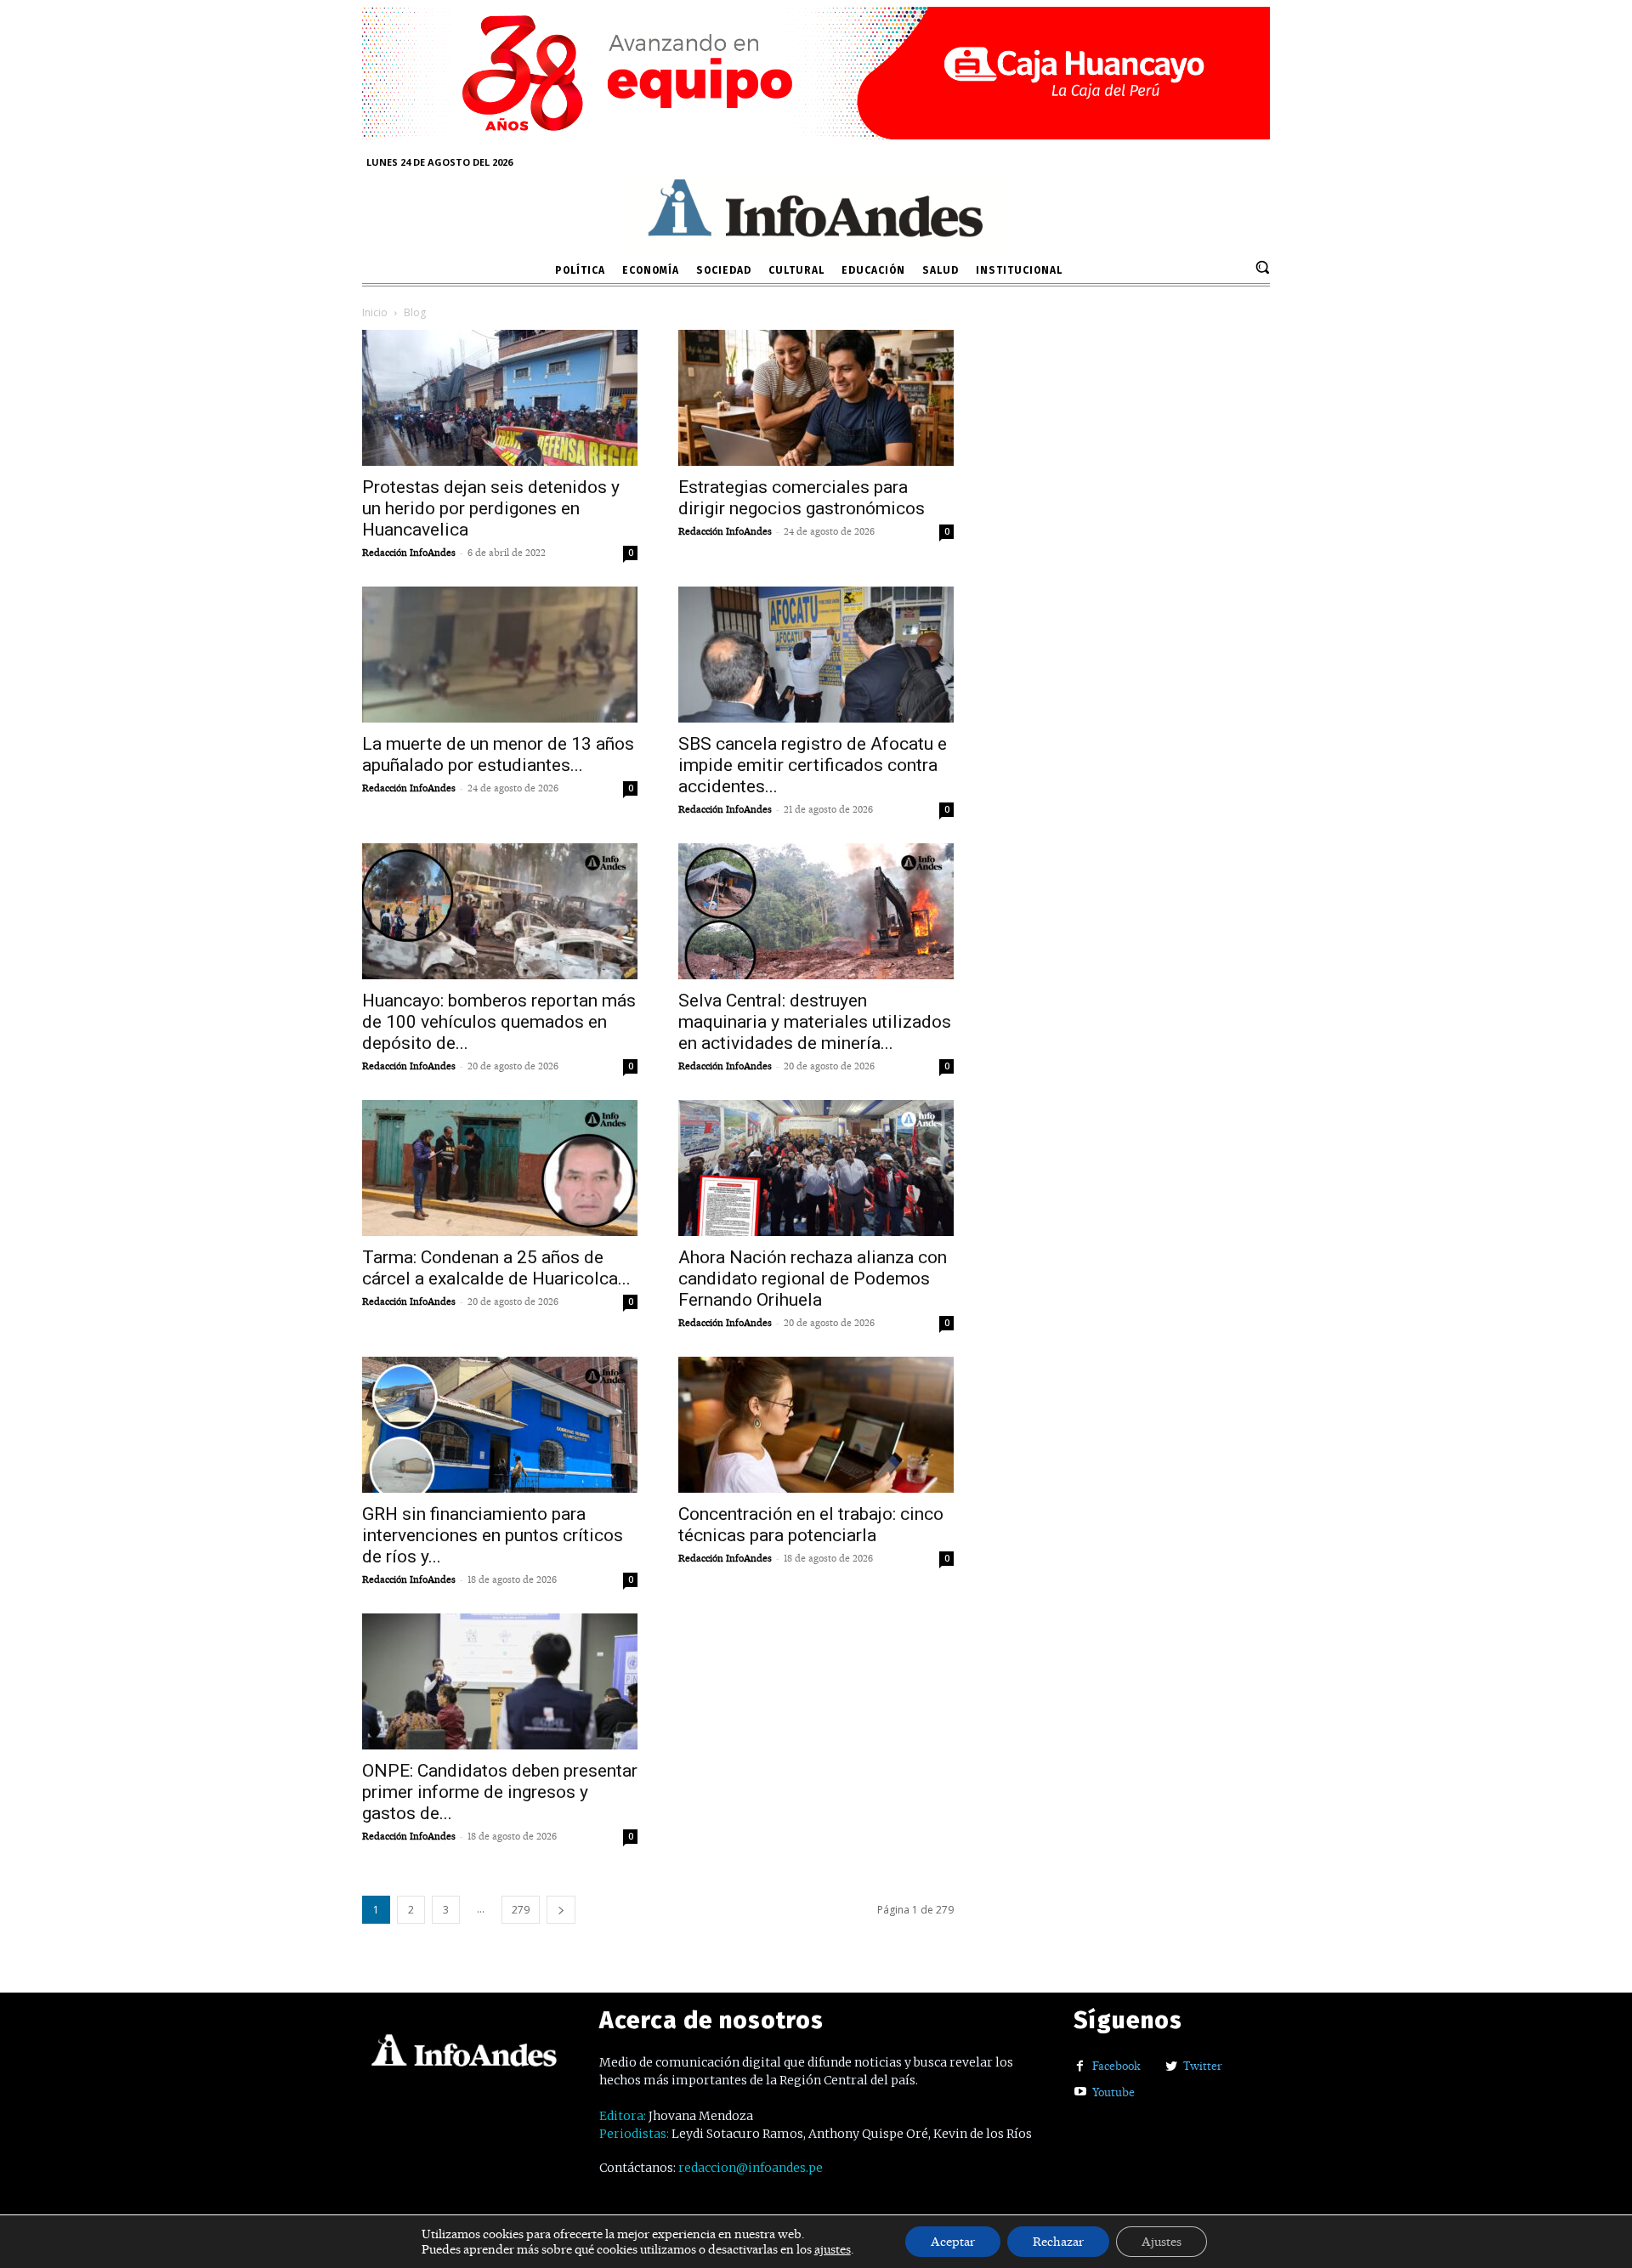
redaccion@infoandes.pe (751, 2168)
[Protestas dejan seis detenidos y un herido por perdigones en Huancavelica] (500, 398)
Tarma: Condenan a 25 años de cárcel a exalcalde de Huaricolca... (496, 1268)
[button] (1262, 267)
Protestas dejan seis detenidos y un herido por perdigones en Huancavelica (491, 508)
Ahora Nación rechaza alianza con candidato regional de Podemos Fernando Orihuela (813, 1279)
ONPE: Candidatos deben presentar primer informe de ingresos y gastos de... (500, 1792)
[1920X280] (816, 133)
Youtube (1113, 2092)
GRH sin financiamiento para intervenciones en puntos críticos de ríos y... (493, 1535)
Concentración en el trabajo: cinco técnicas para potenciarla (811, 1525)
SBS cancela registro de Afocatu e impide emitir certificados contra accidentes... (813, 765)
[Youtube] (1080, 2092)
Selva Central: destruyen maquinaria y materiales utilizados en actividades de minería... (815, 1022)
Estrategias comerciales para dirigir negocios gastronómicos (802, 498)
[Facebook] (1080, 2067)
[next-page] (561, 1910)
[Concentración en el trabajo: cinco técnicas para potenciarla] (816, 1425)
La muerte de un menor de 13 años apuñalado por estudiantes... (498, 754)
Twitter (1203, 2066)
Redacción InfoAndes (409, 553)
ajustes (833, 2249)
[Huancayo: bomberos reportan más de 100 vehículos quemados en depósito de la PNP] (500, 911)
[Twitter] (1171, 2067)
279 (521, 1910)
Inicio (375, 312)
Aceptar (953, 2242)
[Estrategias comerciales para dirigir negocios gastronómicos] (816, 398)
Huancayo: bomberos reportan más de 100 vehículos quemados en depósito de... (499, 1022)
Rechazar (1058, 2242)
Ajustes (1162, 2242)
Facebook (1116, 2066)
